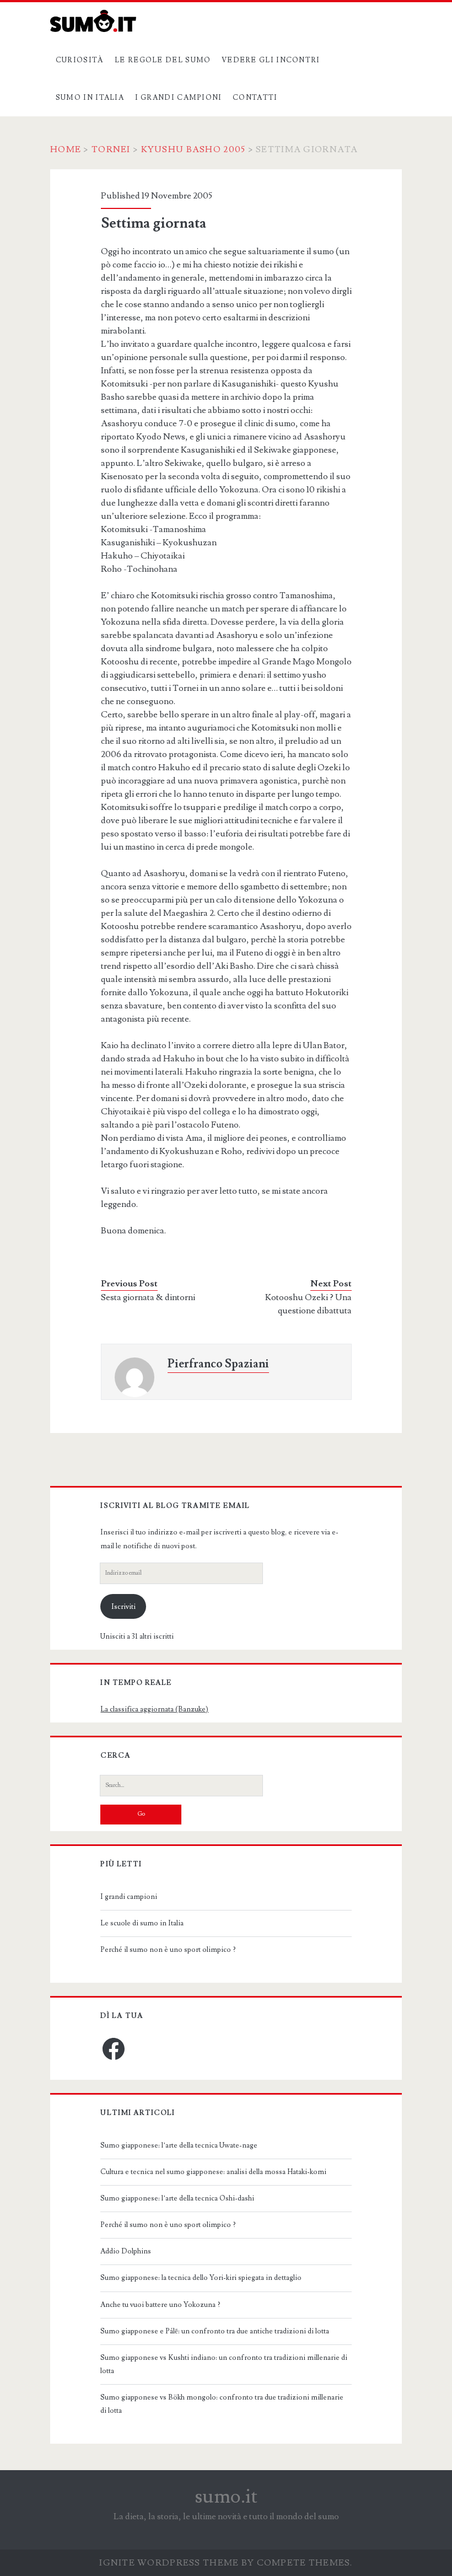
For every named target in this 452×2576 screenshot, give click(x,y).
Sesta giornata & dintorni (148, 1297)
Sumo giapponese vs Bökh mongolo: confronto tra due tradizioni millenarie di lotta (222, 2404)
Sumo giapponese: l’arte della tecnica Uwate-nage (179, 2145)
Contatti (255, 98)
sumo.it (226, 2497)
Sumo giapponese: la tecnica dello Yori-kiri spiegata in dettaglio (201, 2278)
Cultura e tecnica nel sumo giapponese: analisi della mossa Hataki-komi (213, 2172)
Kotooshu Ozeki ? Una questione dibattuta (308, 1304)
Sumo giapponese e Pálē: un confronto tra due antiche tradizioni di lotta (215, 2331)
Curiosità (80, 60)
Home (66, 149)
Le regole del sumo (163, 60)
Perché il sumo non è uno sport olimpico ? (168, 1950)
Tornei (111, 149)
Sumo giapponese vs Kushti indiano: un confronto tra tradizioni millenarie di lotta (224, 2364)
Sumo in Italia (90, 98)
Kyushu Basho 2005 (193, 149)
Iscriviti (123, 1607)
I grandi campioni (179, 98)
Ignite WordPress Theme (169, 2563)
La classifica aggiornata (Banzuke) (154, 1709)
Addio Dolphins (126, 2251)
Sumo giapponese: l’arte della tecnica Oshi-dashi (177, 2198)
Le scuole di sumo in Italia (142, 1923)
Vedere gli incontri (271, 60)
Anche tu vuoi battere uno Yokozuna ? (160, 2305)
